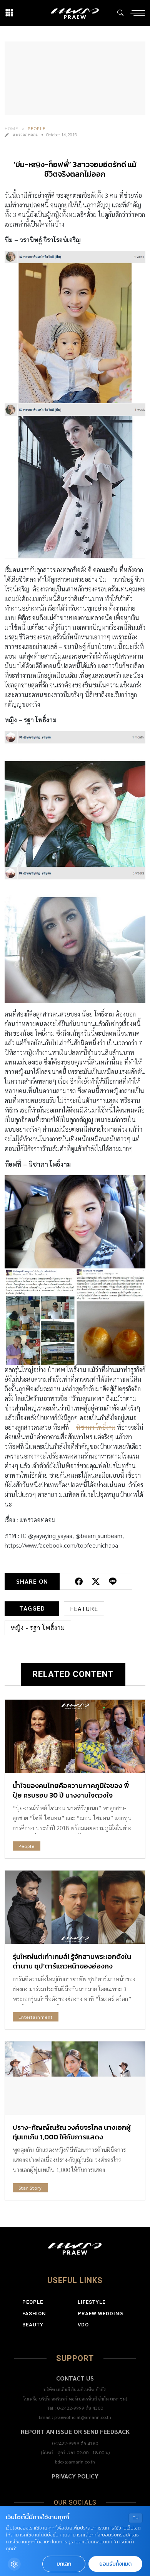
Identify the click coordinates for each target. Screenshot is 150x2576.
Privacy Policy (75, 2476)
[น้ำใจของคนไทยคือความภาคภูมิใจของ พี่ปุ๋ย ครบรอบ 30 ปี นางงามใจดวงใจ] (75, 1736)
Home (12, 128)
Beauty (33, 2325)
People (37, 128)
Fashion (34, 2314)
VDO (83, 2325)
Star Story (30, 2188)
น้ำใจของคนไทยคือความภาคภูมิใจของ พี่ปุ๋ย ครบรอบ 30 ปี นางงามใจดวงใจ (71, 1790)
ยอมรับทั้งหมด (115, 2564)
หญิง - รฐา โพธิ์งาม (38, 1628)
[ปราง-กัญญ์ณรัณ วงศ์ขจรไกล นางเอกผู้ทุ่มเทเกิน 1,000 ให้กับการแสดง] (75, 2078)
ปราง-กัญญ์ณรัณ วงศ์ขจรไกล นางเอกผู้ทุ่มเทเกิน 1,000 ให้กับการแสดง (72, 2132)
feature (84, 1608)
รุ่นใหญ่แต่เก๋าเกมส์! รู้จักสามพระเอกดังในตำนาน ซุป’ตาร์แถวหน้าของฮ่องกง (72, 1961)
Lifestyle (92, 2302)
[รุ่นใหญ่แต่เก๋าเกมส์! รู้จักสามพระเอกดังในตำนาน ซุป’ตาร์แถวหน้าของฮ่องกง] (75, 1907)
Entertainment (36, 2017)
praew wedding (100, 2314)
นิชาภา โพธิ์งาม (96, 1427)
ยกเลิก (64, 2564)
